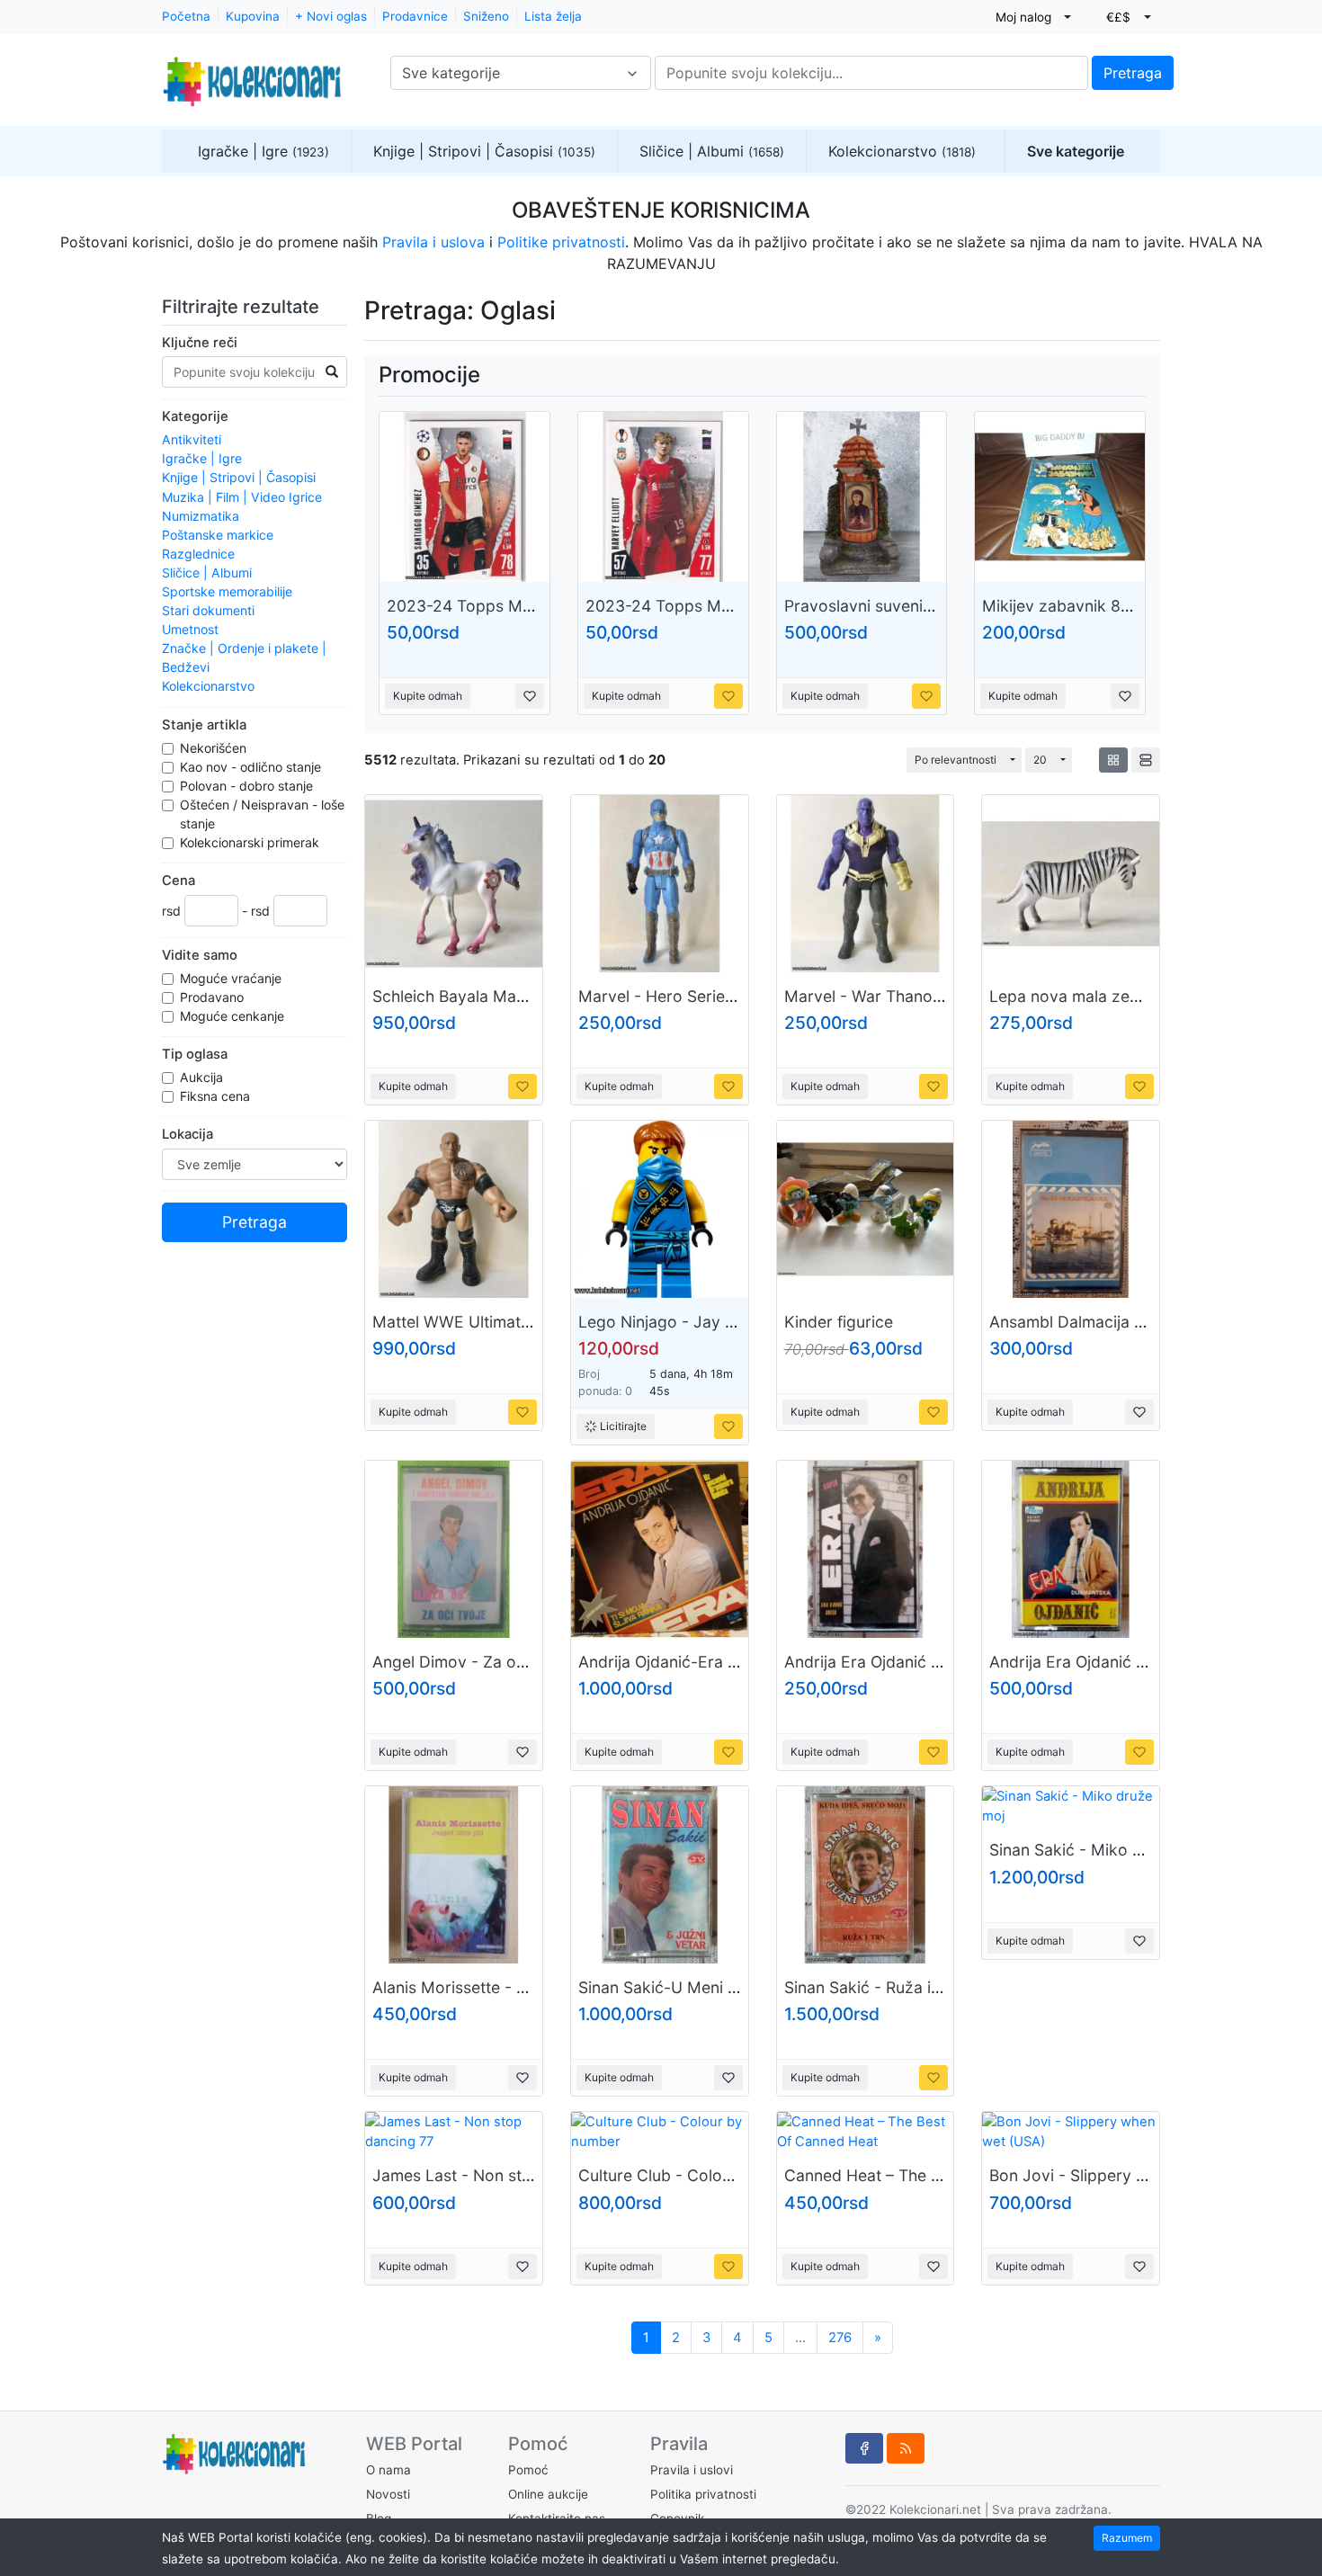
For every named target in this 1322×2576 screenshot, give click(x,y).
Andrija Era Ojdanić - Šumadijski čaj (1121, 1662)
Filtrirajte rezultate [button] (243, 307)
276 (840, 2338)
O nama (389, 2470)
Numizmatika (201, 516)
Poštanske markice (218, 535)
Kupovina (253, 16)
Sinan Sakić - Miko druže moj (1098, 1850)
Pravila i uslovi (692, 2470)
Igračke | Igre (264, 151)
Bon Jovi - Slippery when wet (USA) (1122, 2175)
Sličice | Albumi (712, 151)
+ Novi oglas (331, 16)
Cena (179, 881)
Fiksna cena (217, 1096)
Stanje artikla (204, 725)
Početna (186, 16)
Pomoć (528, 2470)
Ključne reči (200, 343)
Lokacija (188, 1134)
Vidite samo (200, 955)
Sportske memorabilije (227, 591)
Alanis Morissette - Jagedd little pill (503, 1987)
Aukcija (203, 1077)
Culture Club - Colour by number (700, 2175)
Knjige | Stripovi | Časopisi (484, 151)
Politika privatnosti (703, 2494)
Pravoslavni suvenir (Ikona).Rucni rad (922, 606)
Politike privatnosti (561, 242)
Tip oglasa (195, 1054)
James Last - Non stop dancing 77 (500, 2175)
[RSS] (906, 2448)
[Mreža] (1113, 760)
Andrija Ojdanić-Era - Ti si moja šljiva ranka (738, 1662)
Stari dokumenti (208, 610)
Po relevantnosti (956, 760)
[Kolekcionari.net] (252, 73)
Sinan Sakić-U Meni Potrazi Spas (700, 1987)
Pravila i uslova (433, 242)
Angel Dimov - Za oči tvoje (471, 1662)
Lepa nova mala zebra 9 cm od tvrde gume (1150, 996)
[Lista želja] (530, 696)
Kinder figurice (839, 1322)
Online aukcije (548, 2494)
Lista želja (553, 16)
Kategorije (195, 416)
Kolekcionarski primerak (251, 842)
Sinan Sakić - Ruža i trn (870, 1987)
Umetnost (190, 629)
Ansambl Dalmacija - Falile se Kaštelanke (1140, 1322)
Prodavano (214, 997)
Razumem (1127, 2538)
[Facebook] (864, 2448)
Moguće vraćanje (232, 978)
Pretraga (1133, 73)
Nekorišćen (215, 748)
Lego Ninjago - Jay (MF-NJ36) (692, 1322)
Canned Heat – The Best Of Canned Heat (935, 2175)
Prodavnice (415, 16)
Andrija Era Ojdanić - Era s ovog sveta (926, 1662)
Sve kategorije (1076, 151)
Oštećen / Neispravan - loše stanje (262, 814)
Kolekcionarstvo (902, 151)
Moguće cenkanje (234, 1016)
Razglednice (198, 554)
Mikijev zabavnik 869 (1061, 606)
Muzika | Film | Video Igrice (242, 497)
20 (1040, 760)
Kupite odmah (428, 696)
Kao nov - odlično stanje (252, 767)
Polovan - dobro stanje (248, 786)
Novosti (388, 2494)
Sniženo (486, 16)
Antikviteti (192, 439)
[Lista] (1146, 760)
